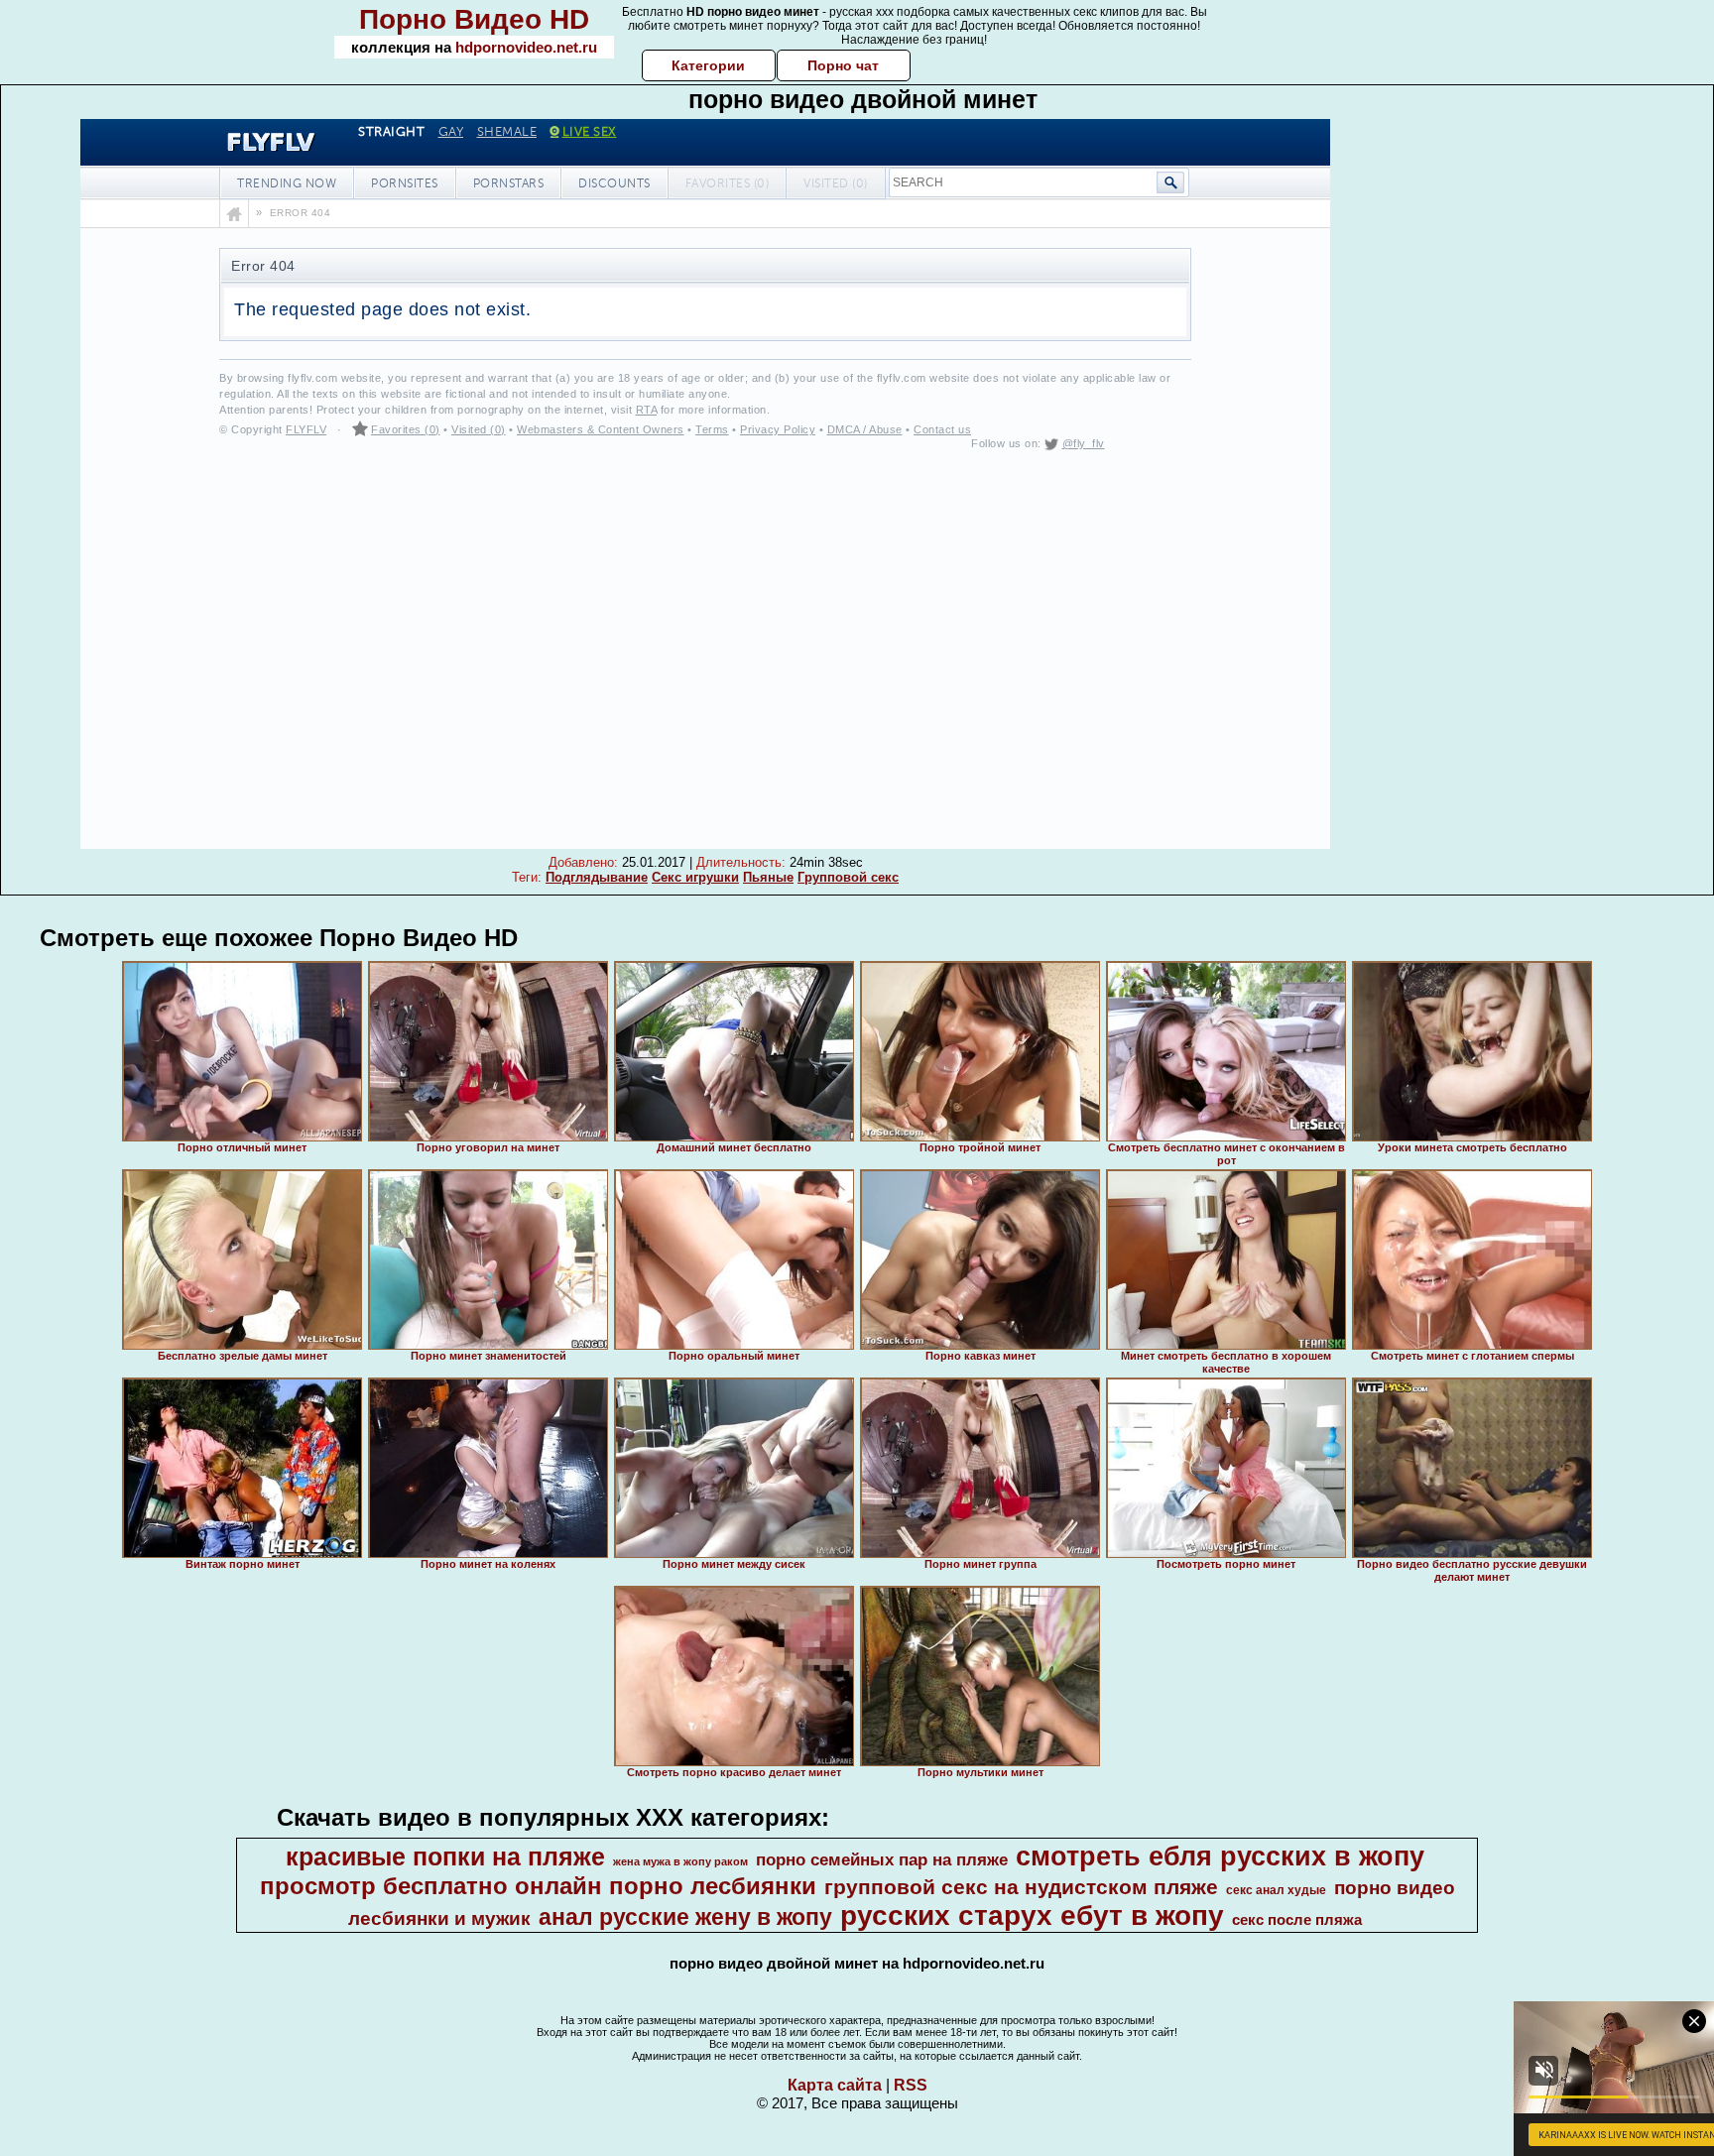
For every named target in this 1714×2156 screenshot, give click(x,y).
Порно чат (843, 65)
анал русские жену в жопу (685, 1917)
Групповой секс (848, 877)
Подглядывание (597, 877)
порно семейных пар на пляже (882, 1859)
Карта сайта (835, 2085)
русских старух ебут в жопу (1032, 1916)
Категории (708, 65)
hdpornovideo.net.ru (526, 47)
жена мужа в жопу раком (680, 1861)
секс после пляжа (1297, 1920)
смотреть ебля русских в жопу (1220, 1857)
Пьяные (768, 877)
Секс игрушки (695, 877)
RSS (911, 2085)
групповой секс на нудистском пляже (1021, 1887)
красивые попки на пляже (445, 1857)
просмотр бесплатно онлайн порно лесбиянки (538, 1886)
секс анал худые (1276, 1890)
